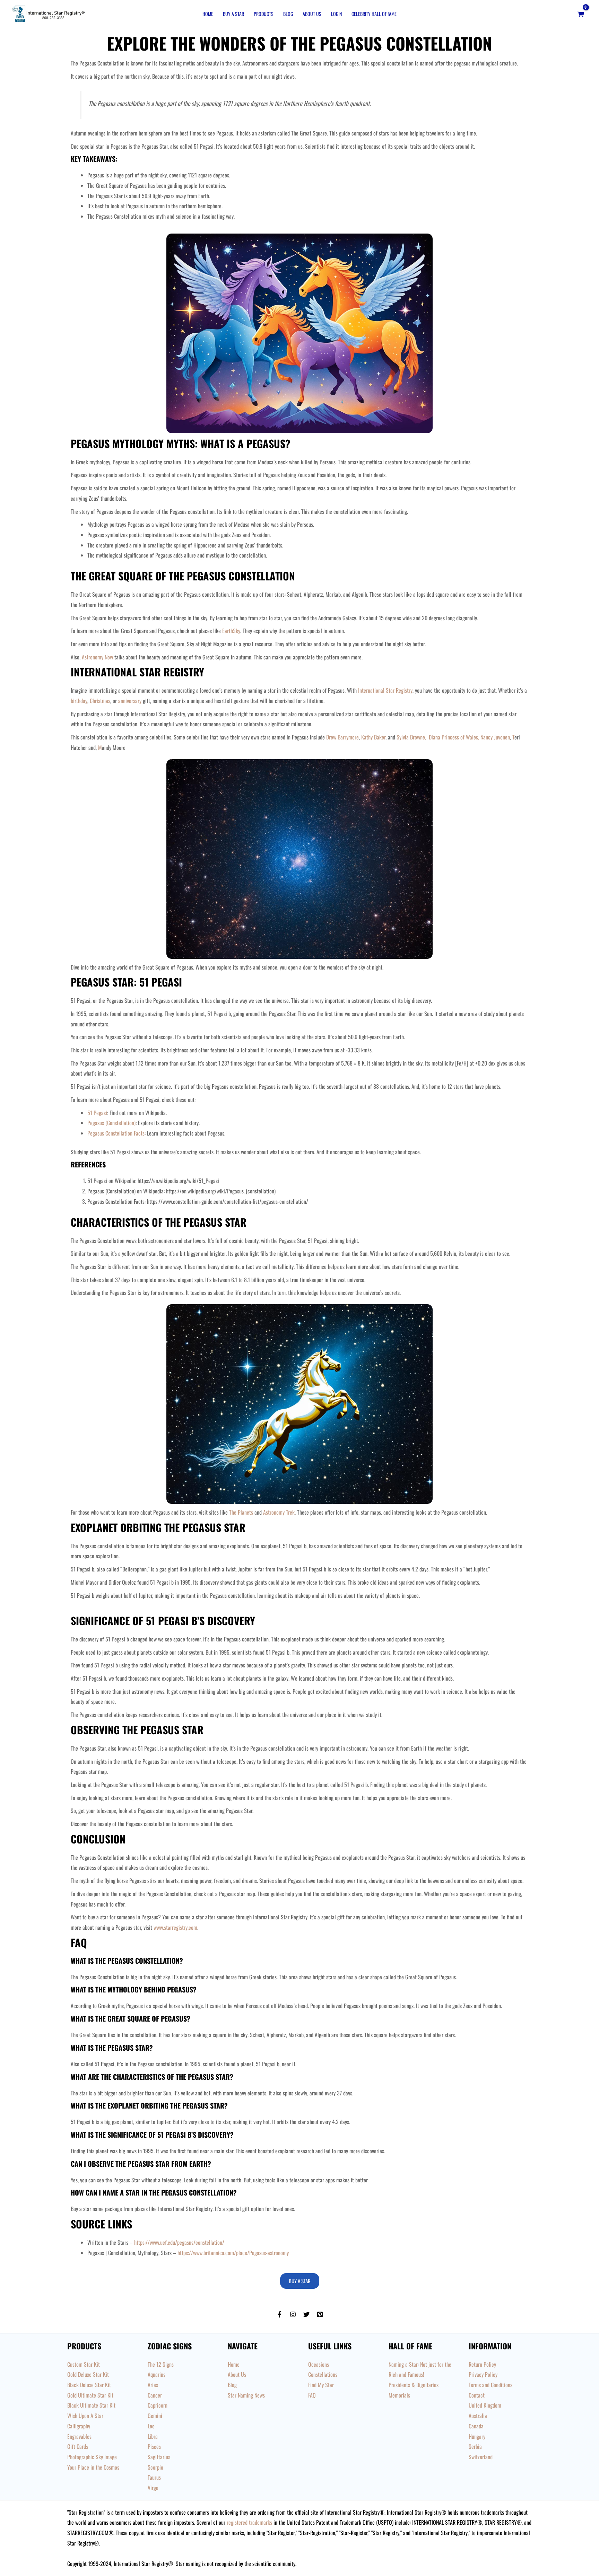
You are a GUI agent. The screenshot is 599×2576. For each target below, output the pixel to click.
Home (208, 14)
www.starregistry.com (175, 1927)
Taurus (154, 2477)
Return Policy (482, 2364)
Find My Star (321, 2385)
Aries (153, 2385)
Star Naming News (246, 2395)
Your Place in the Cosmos (93, 2467)
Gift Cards (78, 2446)
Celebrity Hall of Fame (374, 14)
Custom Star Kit (84, 2364)
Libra (153, 2436)
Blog (288, 14)
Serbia (475, 2446)
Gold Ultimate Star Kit (90, 2395)
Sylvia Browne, (412, 737)
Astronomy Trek (279, 1512)
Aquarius (157, 2374)
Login (336, 14)
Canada (476, 2426)
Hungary (477, 2436)
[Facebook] (279, 2314)
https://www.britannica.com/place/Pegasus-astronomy (233, 2253)
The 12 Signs (161, 2364)
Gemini (155, 2416)
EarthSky (231, 631)
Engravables (79, 2436)
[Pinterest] (320, 2314)
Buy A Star (233, 14)
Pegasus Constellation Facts (116, 1133)
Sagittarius (159, 2457)
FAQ (312, 2395)
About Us (312, 14)
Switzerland (481, 2457)
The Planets (241, 1512)
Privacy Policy (483, 2374)
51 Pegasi (97, 1113)
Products (264, 14)
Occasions (319, 2364)
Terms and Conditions (491, 2385)
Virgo (153, 2488)
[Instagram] (293, 2314)
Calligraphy (79, 2426)
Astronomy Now (97, 657)
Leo (151, 2426)
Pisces (154, 2446)
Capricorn (158, 2405)
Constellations (323, 2374)
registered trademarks (249, 2522)
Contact (477, 2395)
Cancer (155, 2395)
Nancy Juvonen (495, 737)
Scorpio (155, 2467)
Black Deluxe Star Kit (89, 2385)
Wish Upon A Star (85, 2416)
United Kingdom (485, 2405)
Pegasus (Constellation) (111, 1123)
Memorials (399, 2395)
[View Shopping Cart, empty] (580, 14)
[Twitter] (306, 2314)
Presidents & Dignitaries (414, 2385)
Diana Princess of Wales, (455, 737)
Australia (478, 2416)
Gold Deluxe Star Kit (88, 2374)
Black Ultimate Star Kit (91, 2405)
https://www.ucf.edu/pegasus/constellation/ (179, 2242)
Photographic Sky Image (92, 2457)
